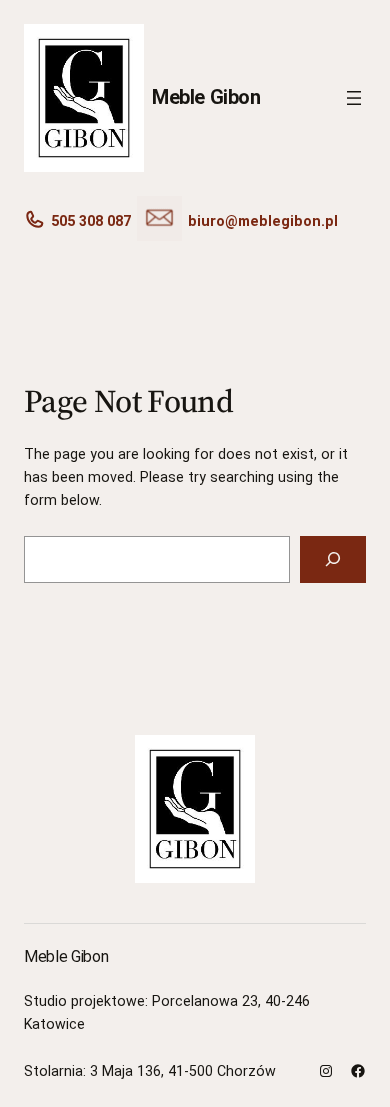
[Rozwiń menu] (354, 98)
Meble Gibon (206, 97)
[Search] (333, 559)
